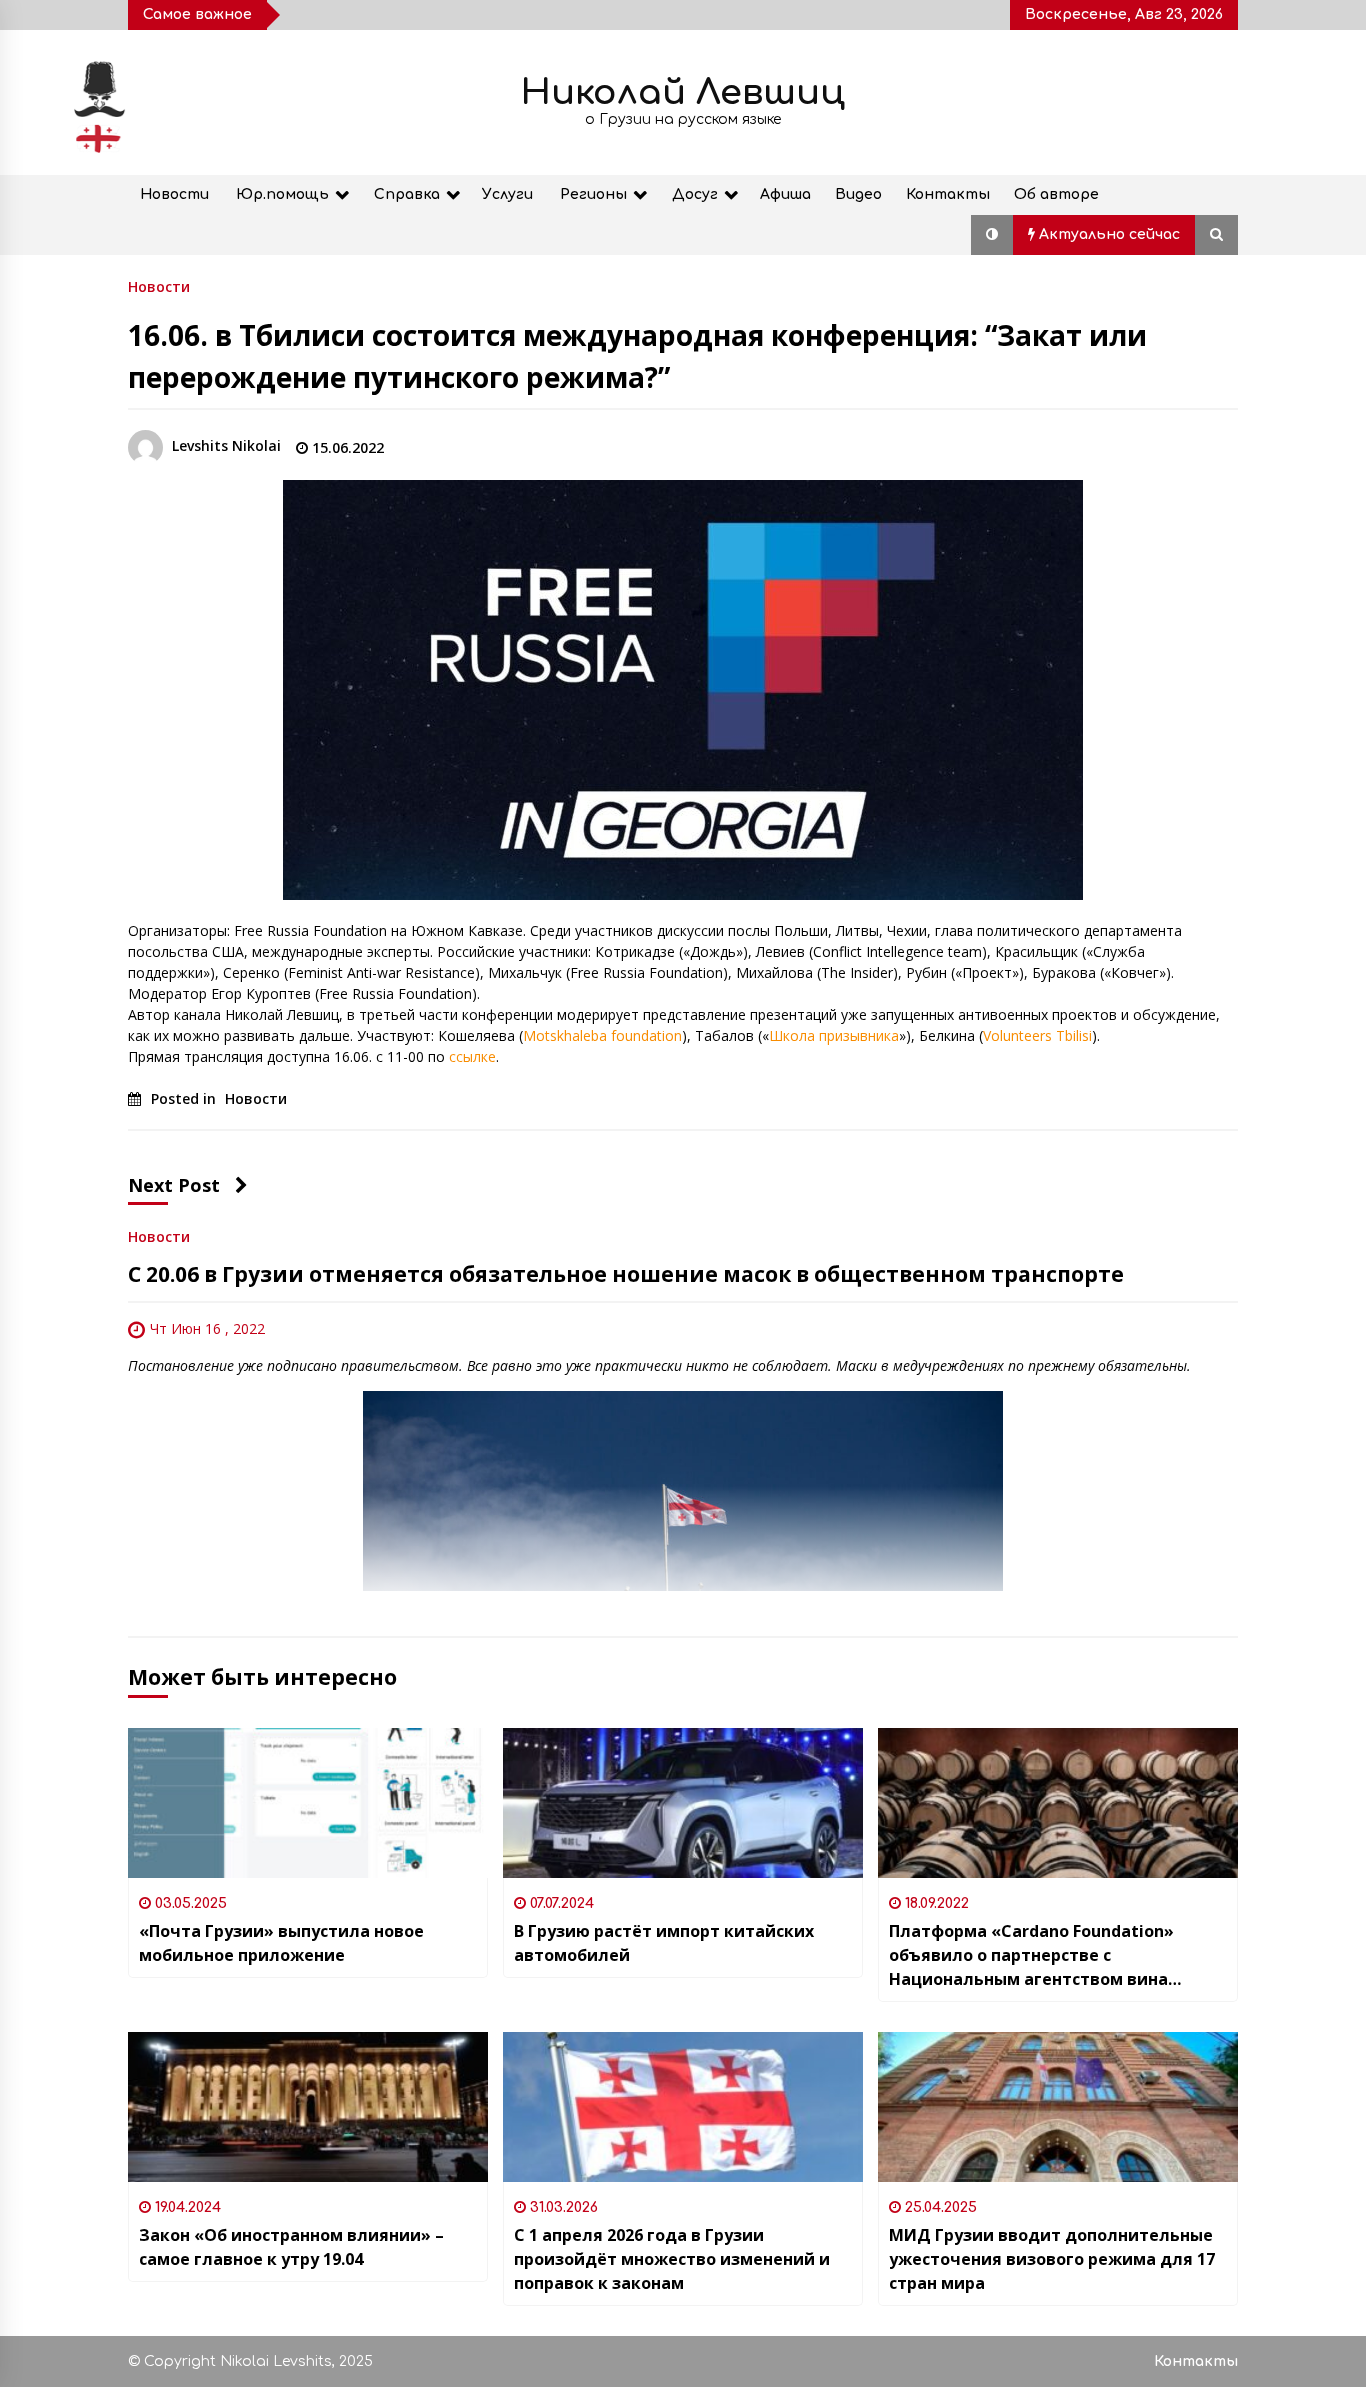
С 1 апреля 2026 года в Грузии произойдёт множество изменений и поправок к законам (672, 2259)
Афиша (785, 194)
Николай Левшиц (683, 92)
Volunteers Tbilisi (1037, 1035)
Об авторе (1056, 194)
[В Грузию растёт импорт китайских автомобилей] (683, 1803)
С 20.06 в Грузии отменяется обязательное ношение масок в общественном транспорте (626, 1274)
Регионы (593, 194)
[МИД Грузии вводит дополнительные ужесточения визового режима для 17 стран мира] (1058, 2107)
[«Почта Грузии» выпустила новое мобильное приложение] (308, 1803)
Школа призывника (834, 1035)
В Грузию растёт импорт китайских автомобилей (664, 1943)
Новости (174, 194)
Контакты (948, 194)
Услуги (507, 194)
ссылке (472, 1056)
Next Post (174, 1185)
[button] (992, 235)
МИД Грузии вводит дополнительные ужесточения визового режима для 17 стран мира (1052, 2259)
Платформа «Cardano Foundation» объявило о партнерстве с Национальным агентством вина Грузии (1031, 1955)
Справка (407, 194)
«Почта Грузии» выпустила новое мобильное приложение (281, 1943)
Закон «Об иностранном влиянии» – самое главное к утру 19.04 (291, 2247)
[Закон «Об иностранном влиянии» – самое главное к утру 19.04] (308, 2107)
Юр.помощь (282, 194)
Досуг (695, 194)
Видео (858, 194)
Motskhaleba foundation (602, 1035)
